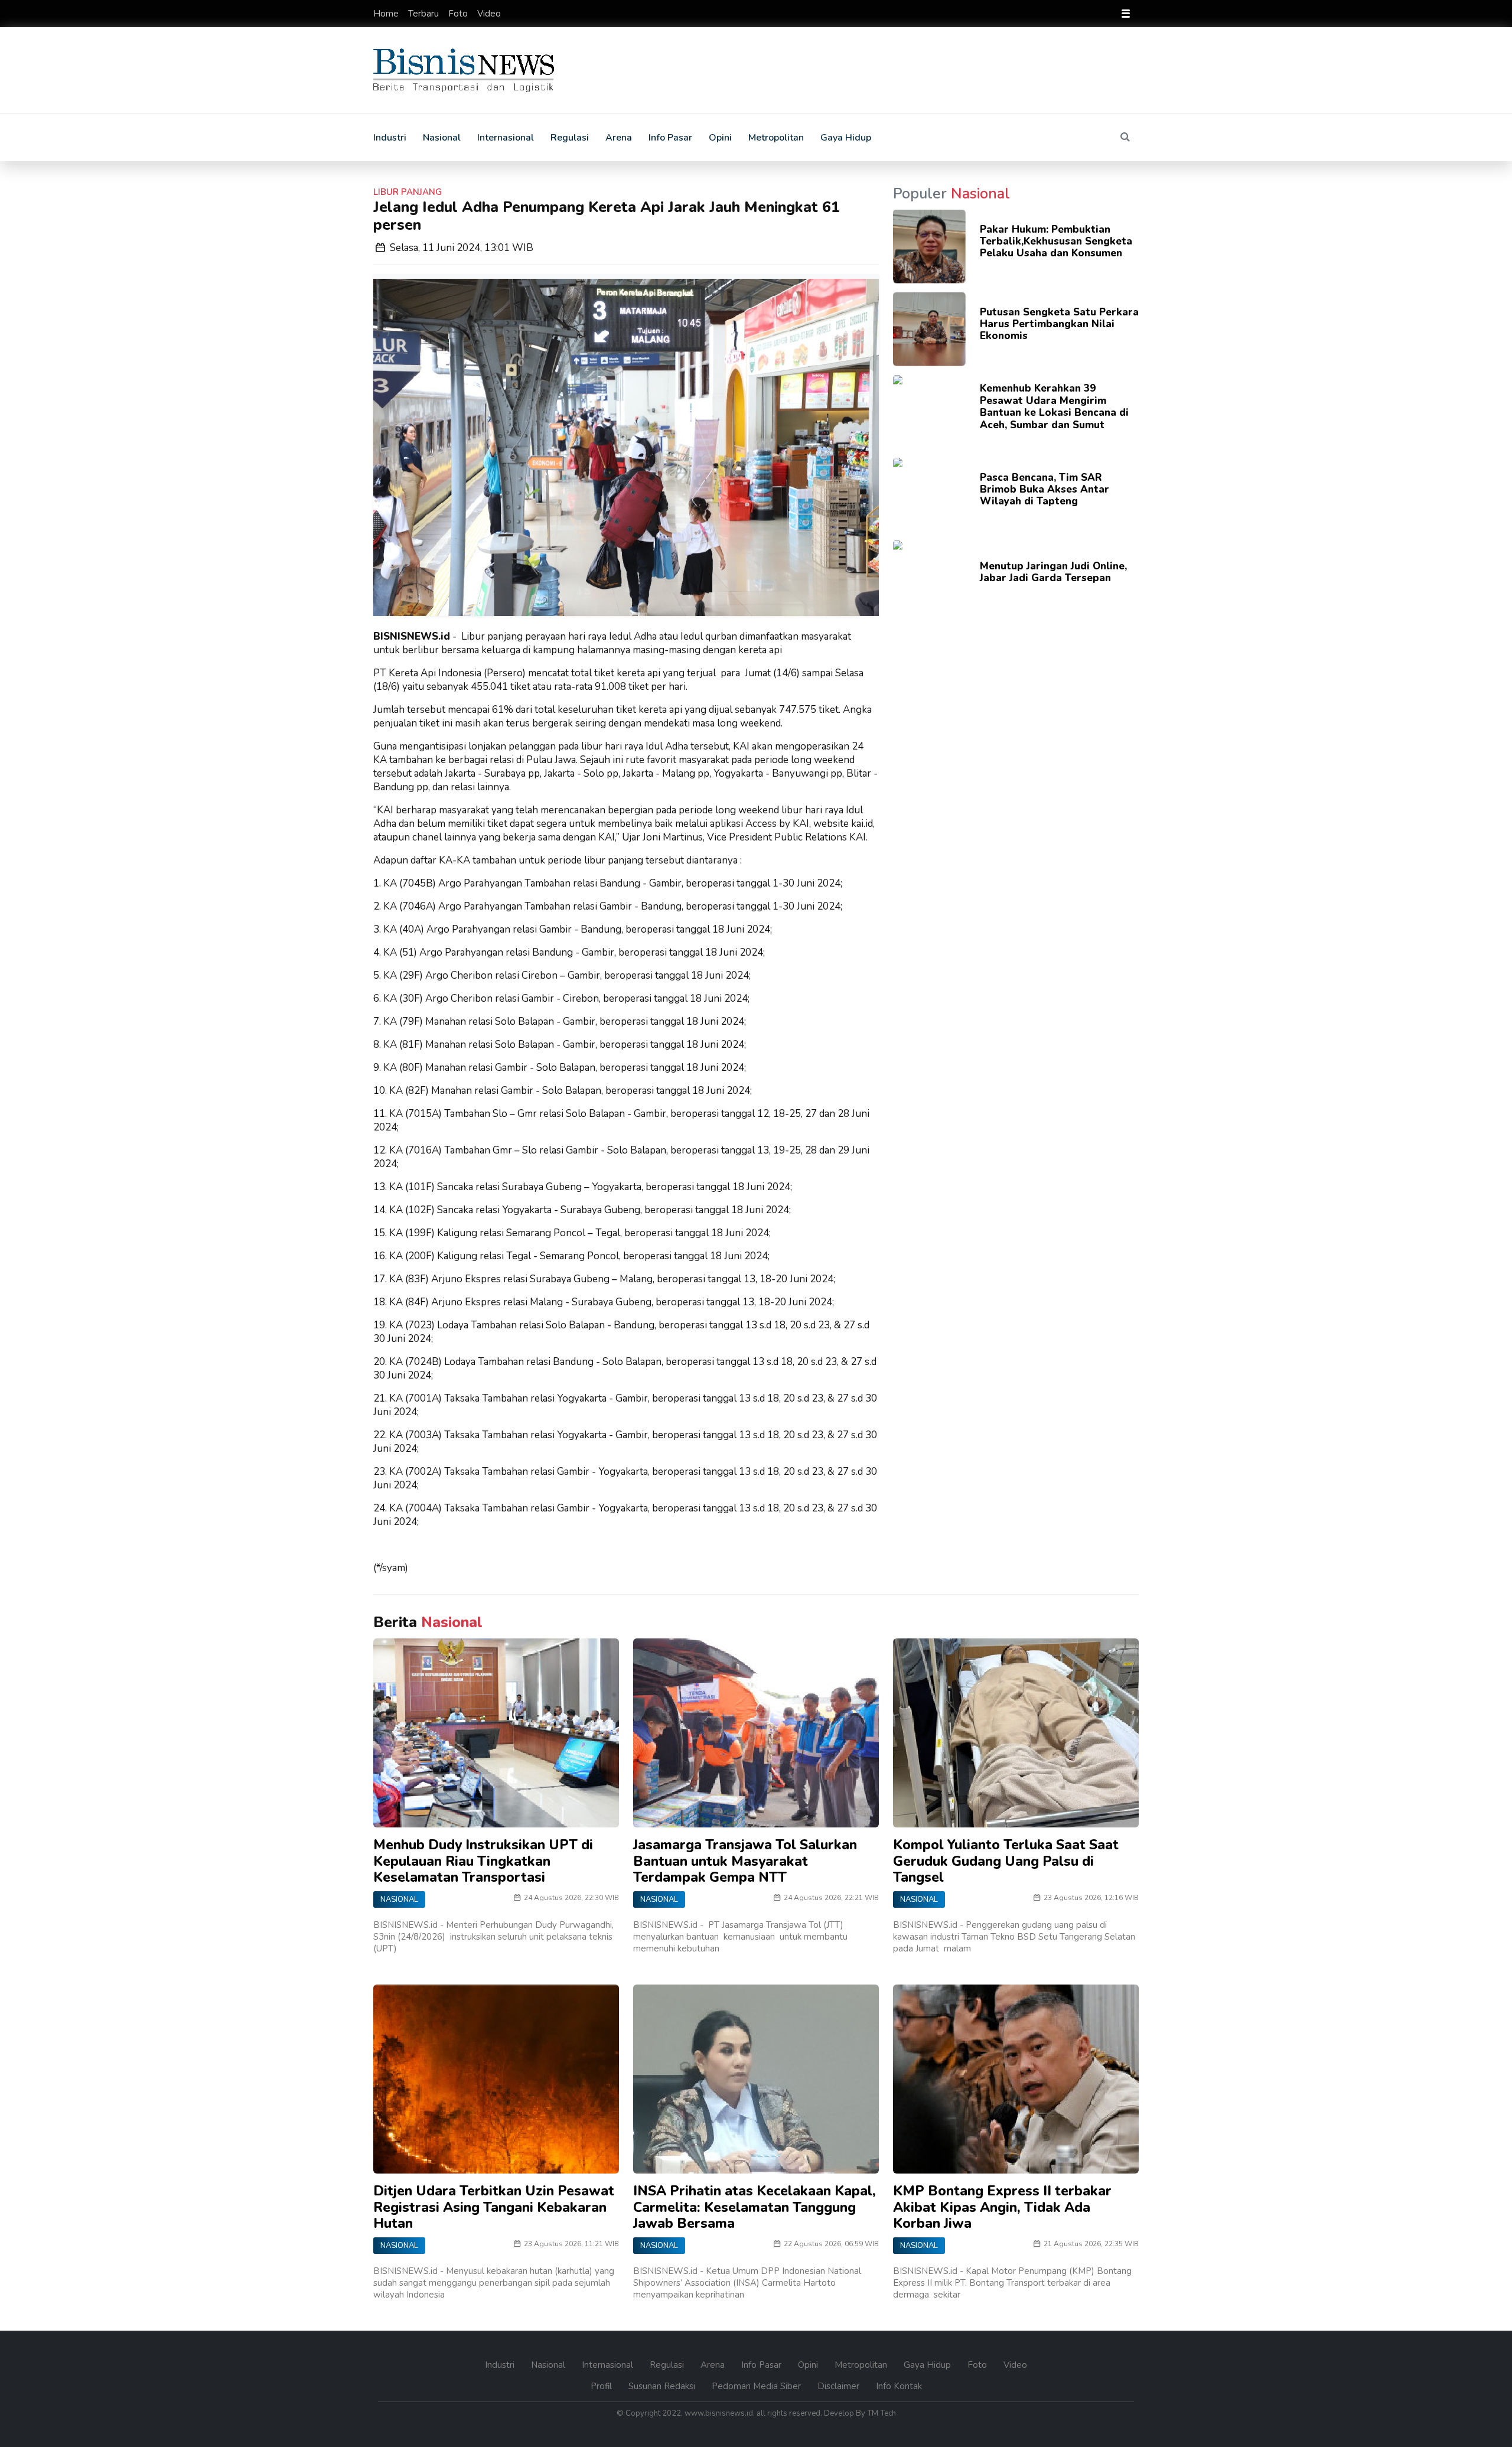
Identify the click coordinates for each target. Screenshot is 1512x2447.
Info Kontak (899, 2386)
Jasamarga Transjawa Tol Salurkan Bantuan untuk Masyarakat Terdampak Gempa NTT (745, 1861)
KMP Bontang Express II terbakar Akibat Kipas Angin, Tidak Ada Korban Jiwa (1002, 2207)
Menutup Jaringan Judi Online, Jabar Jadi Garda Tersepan (1053, 572)
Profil (602, 2386)
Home (387, 14)
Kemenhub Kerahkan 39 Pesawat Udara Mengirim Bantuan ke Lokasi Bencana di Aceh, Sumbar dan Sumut (1054, 406)
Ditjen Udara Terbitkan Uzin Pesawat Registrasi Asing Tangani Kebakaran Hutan (494, 2207)
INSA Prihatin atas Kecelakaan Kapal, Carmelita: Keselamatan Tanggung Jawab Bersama (755, 2207)
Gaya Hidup (846, 138)
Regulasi (570, 138)
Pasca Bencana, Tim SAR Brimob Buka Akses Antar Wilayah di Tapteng (1045, 490)
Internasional (506, 138)
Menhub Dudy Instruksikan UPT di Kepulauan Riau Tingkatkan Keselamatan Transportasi (483, 1861)
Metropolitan (776, 138)
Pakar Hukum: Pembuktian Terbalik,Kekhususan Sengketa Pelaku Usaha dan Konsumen (1056, 242)
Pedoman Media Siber (757, 2386)
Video (489, 14)
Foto (459, 14)
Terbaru (425, 14)
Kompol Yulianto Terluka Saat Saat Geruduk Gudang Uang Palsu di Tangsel (1006, 1861)
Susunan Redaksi (663, 2386)
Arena (619, 138)
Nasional (442, 138)
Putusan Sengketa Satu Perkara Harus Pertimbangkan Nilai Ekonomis (1059, 324)
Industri (390, 138)
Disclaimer (840, 2386)
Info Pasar (670, 138)
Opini (720, 138)
